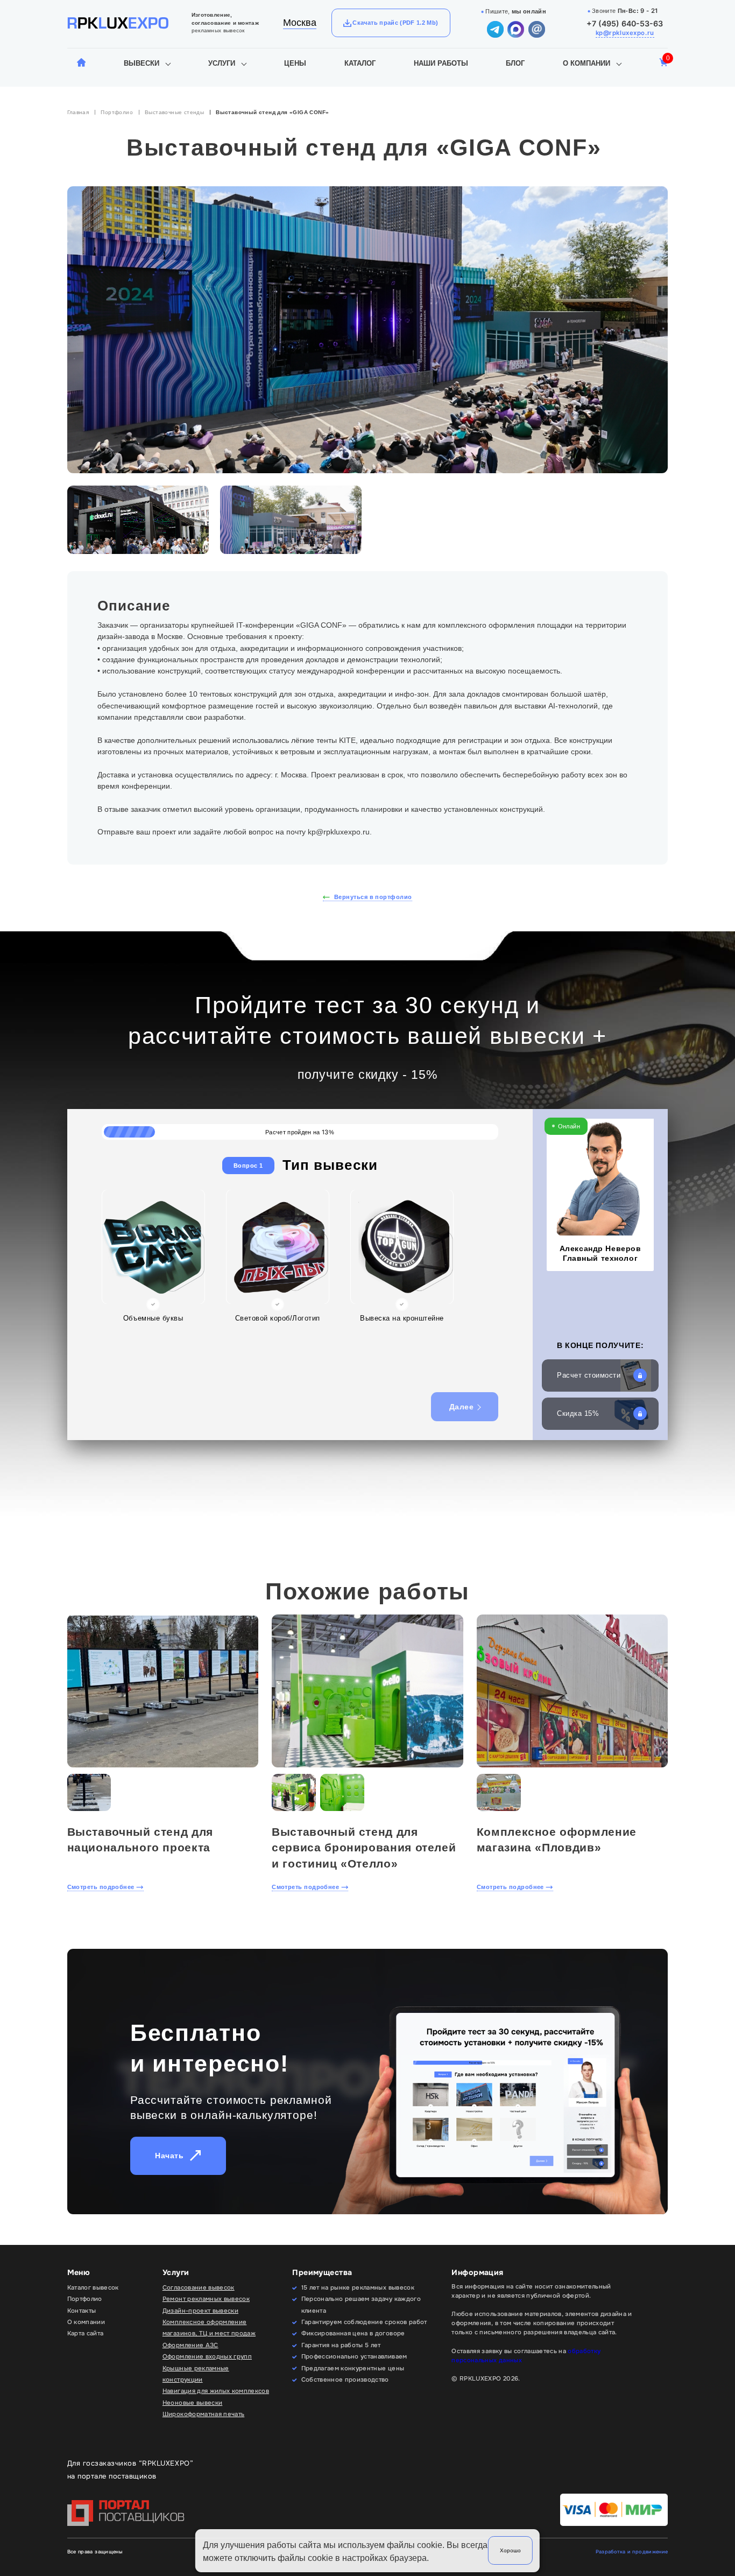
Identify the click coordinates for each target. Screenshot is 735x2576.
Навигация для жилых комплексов (216, 2391)
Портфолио (117, 112)
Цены (295, 63)
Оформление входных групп (207, 2356)
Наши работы (441, 63)
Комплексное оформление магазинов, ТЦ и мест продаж (209, 2328)
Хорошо (510, 2550)
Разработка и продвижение (632, 2552)
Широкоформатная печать (204, 2414)
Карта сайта (86, 2333)
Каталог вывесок (93, 2287)
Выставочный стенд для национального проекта (140, 1840)
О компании (586, 63)
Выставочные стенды (174, 112)
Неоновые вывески (192, 2403)
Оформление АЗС (190, 2345)
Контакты (82, 2311)
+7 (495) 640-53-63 (625, 23)
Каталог (360, 63)
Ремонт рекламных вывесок (206, 2299)
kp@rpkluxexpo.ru (625, 33)
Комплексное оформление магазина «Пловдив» (557, 1840)
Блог (515, 63)
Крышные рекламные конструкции (196, 2374)
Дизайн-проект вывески (200, 2311)
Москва (300, 23)
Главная (78, 112)
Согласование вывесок (199, 2287)
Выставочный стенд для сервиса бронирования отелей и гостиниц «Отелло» (364, 1848)
